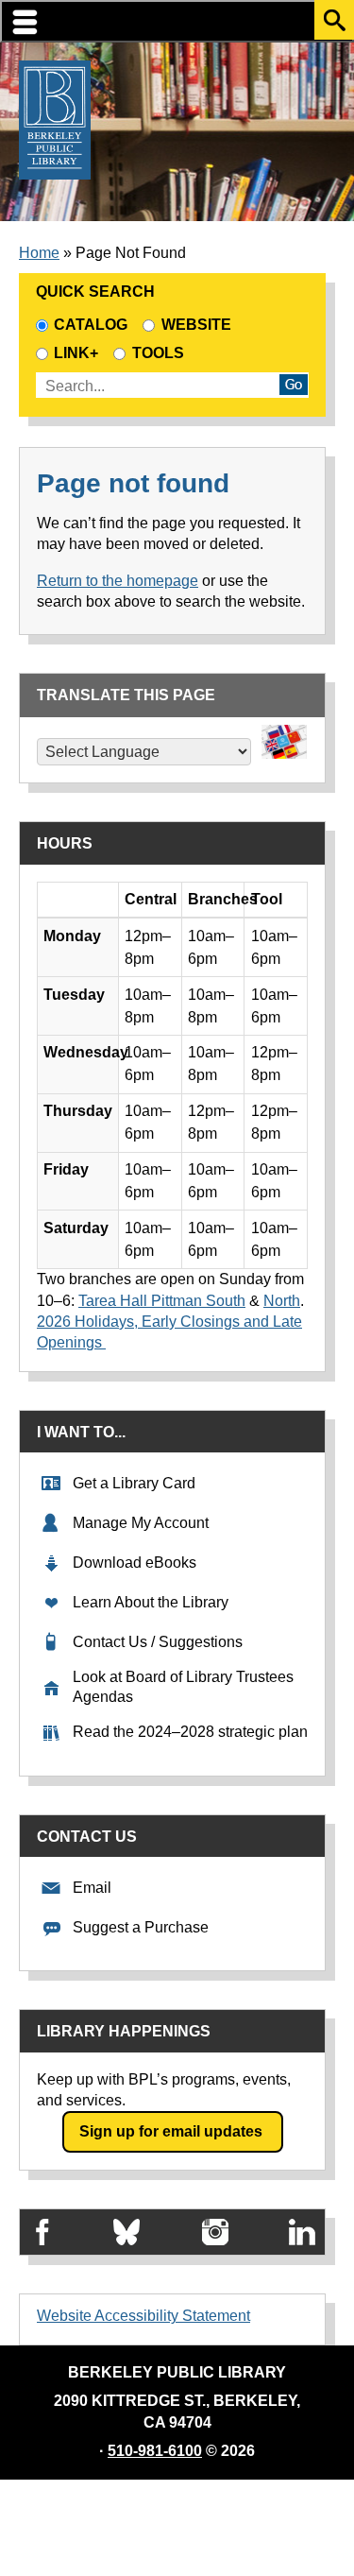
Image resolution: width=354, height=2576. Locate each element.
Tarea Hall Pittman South (162, 1301)
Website (196, 325)
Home (39, 253)
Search (334, 20)
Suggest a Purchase (141, 1927)
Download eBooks (135, 1563)
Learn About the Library (151, 1602)
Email (92, 1888)
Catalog (91, 325)
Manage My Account (141, 1523)
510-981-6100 (155, 2451)
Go (294, 385)
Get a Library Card (134, 1483)
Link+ (76, 353)
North (282, 1301)
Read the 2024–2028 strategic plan (190, 1732)
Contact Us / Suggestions (158, 1642)
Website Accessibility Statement (143, 2316)
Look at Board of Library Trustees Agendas (183, 1687)
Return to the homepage (118, 581)
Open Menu (177, 21)
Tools (161, 353)
